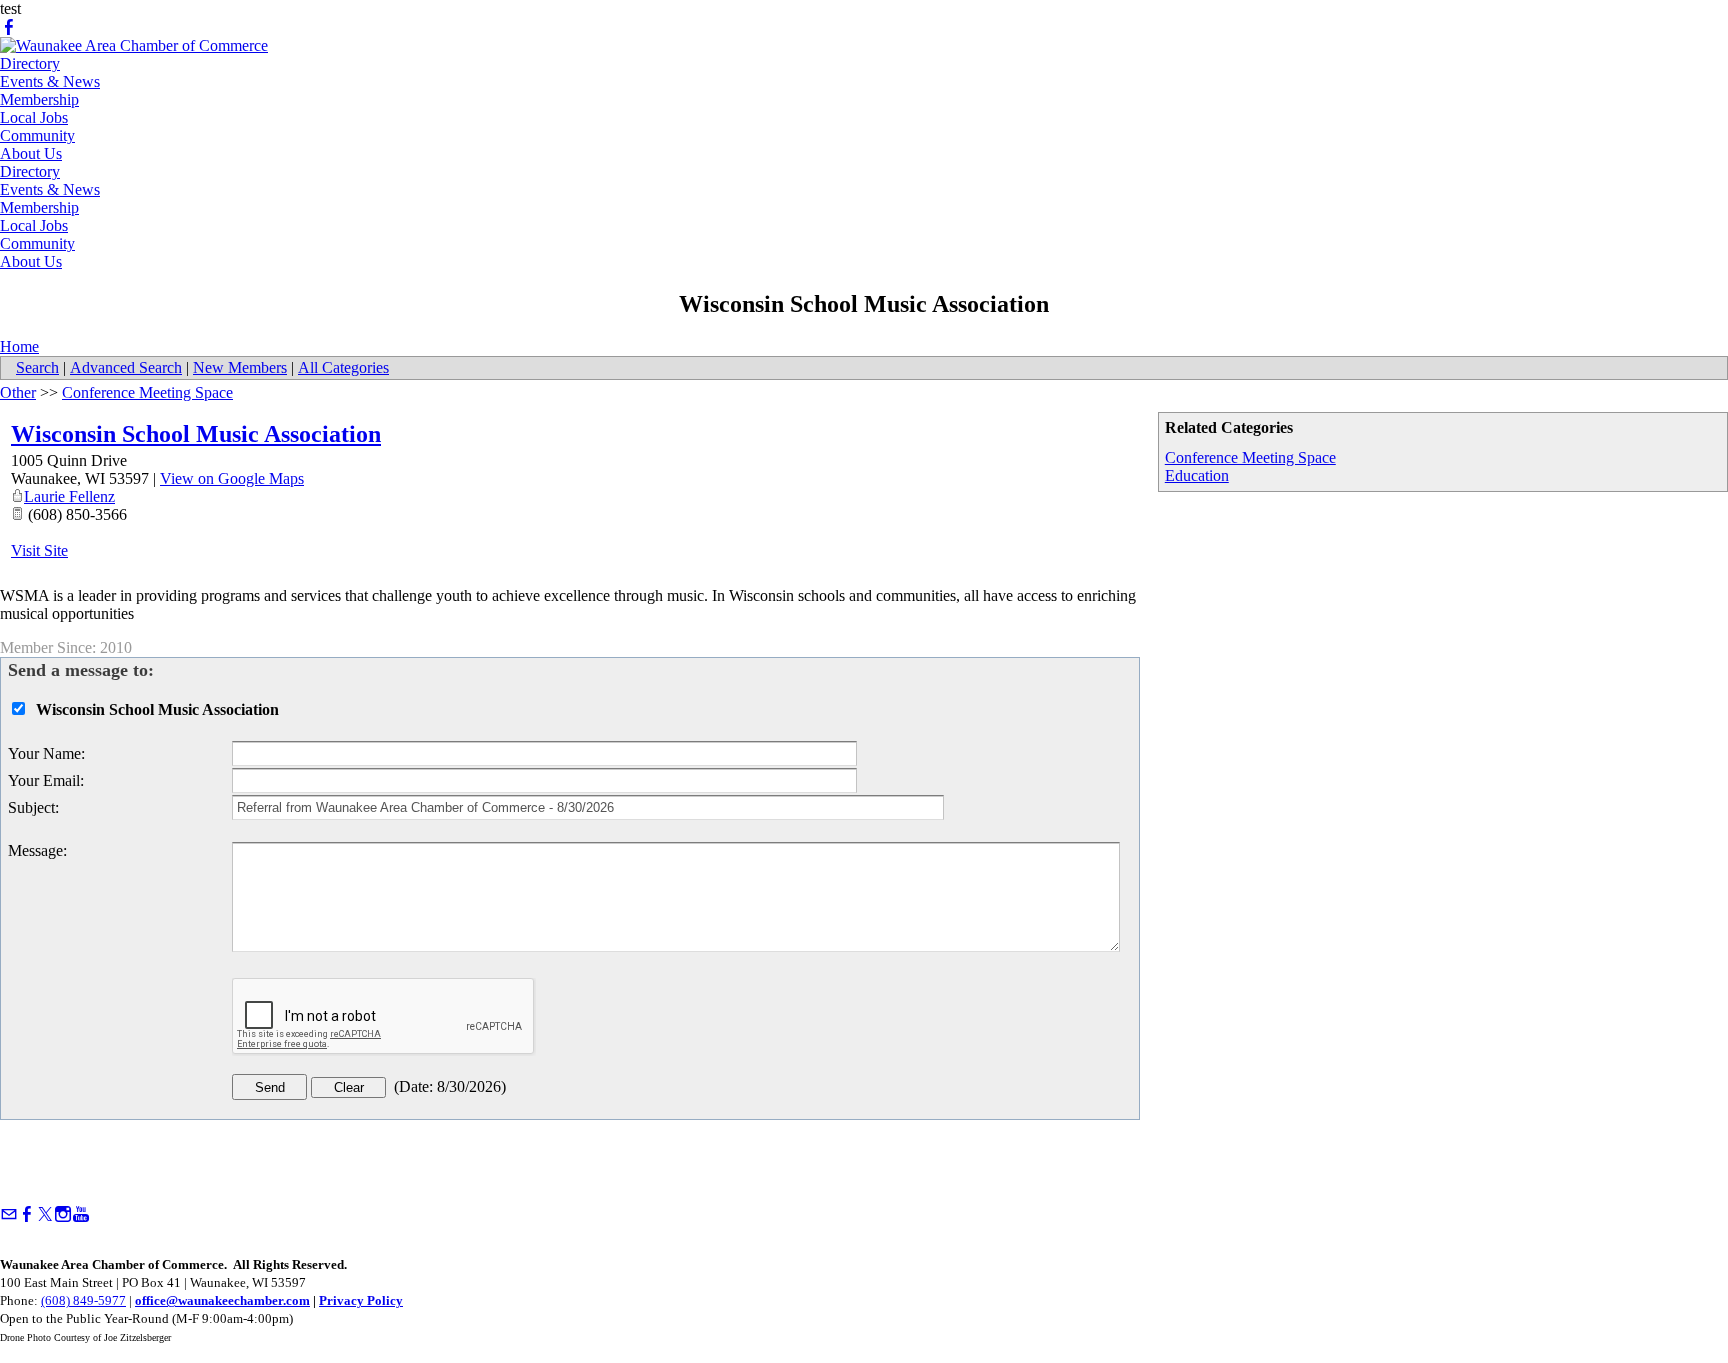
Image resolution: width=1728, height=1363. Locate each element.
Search (37, 367)
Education (1197, 475)
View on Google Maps (232, 478)
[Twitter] (45, 1214)
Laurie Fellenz (69, 496)
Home (19, 346)
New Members (240, 367)
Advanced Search (126, 367)
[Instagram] (63, 1214)
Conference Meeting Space (1250, 457)
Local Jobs (34, 117)
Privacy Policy (361, 1300)
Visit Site (39, 550)
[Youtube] (81, 1214)
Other (18, 392)
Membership (39, 99)
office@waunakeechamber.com (222, 1300)
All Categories (343, 367)
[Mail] (9, 1214)
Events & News (50, 81)
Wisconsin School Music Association (196, 434)
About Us (31, 153)
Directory (30, 63)
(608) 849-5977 (83, 1300)
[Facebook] (9, 27)
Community (37, 135)
